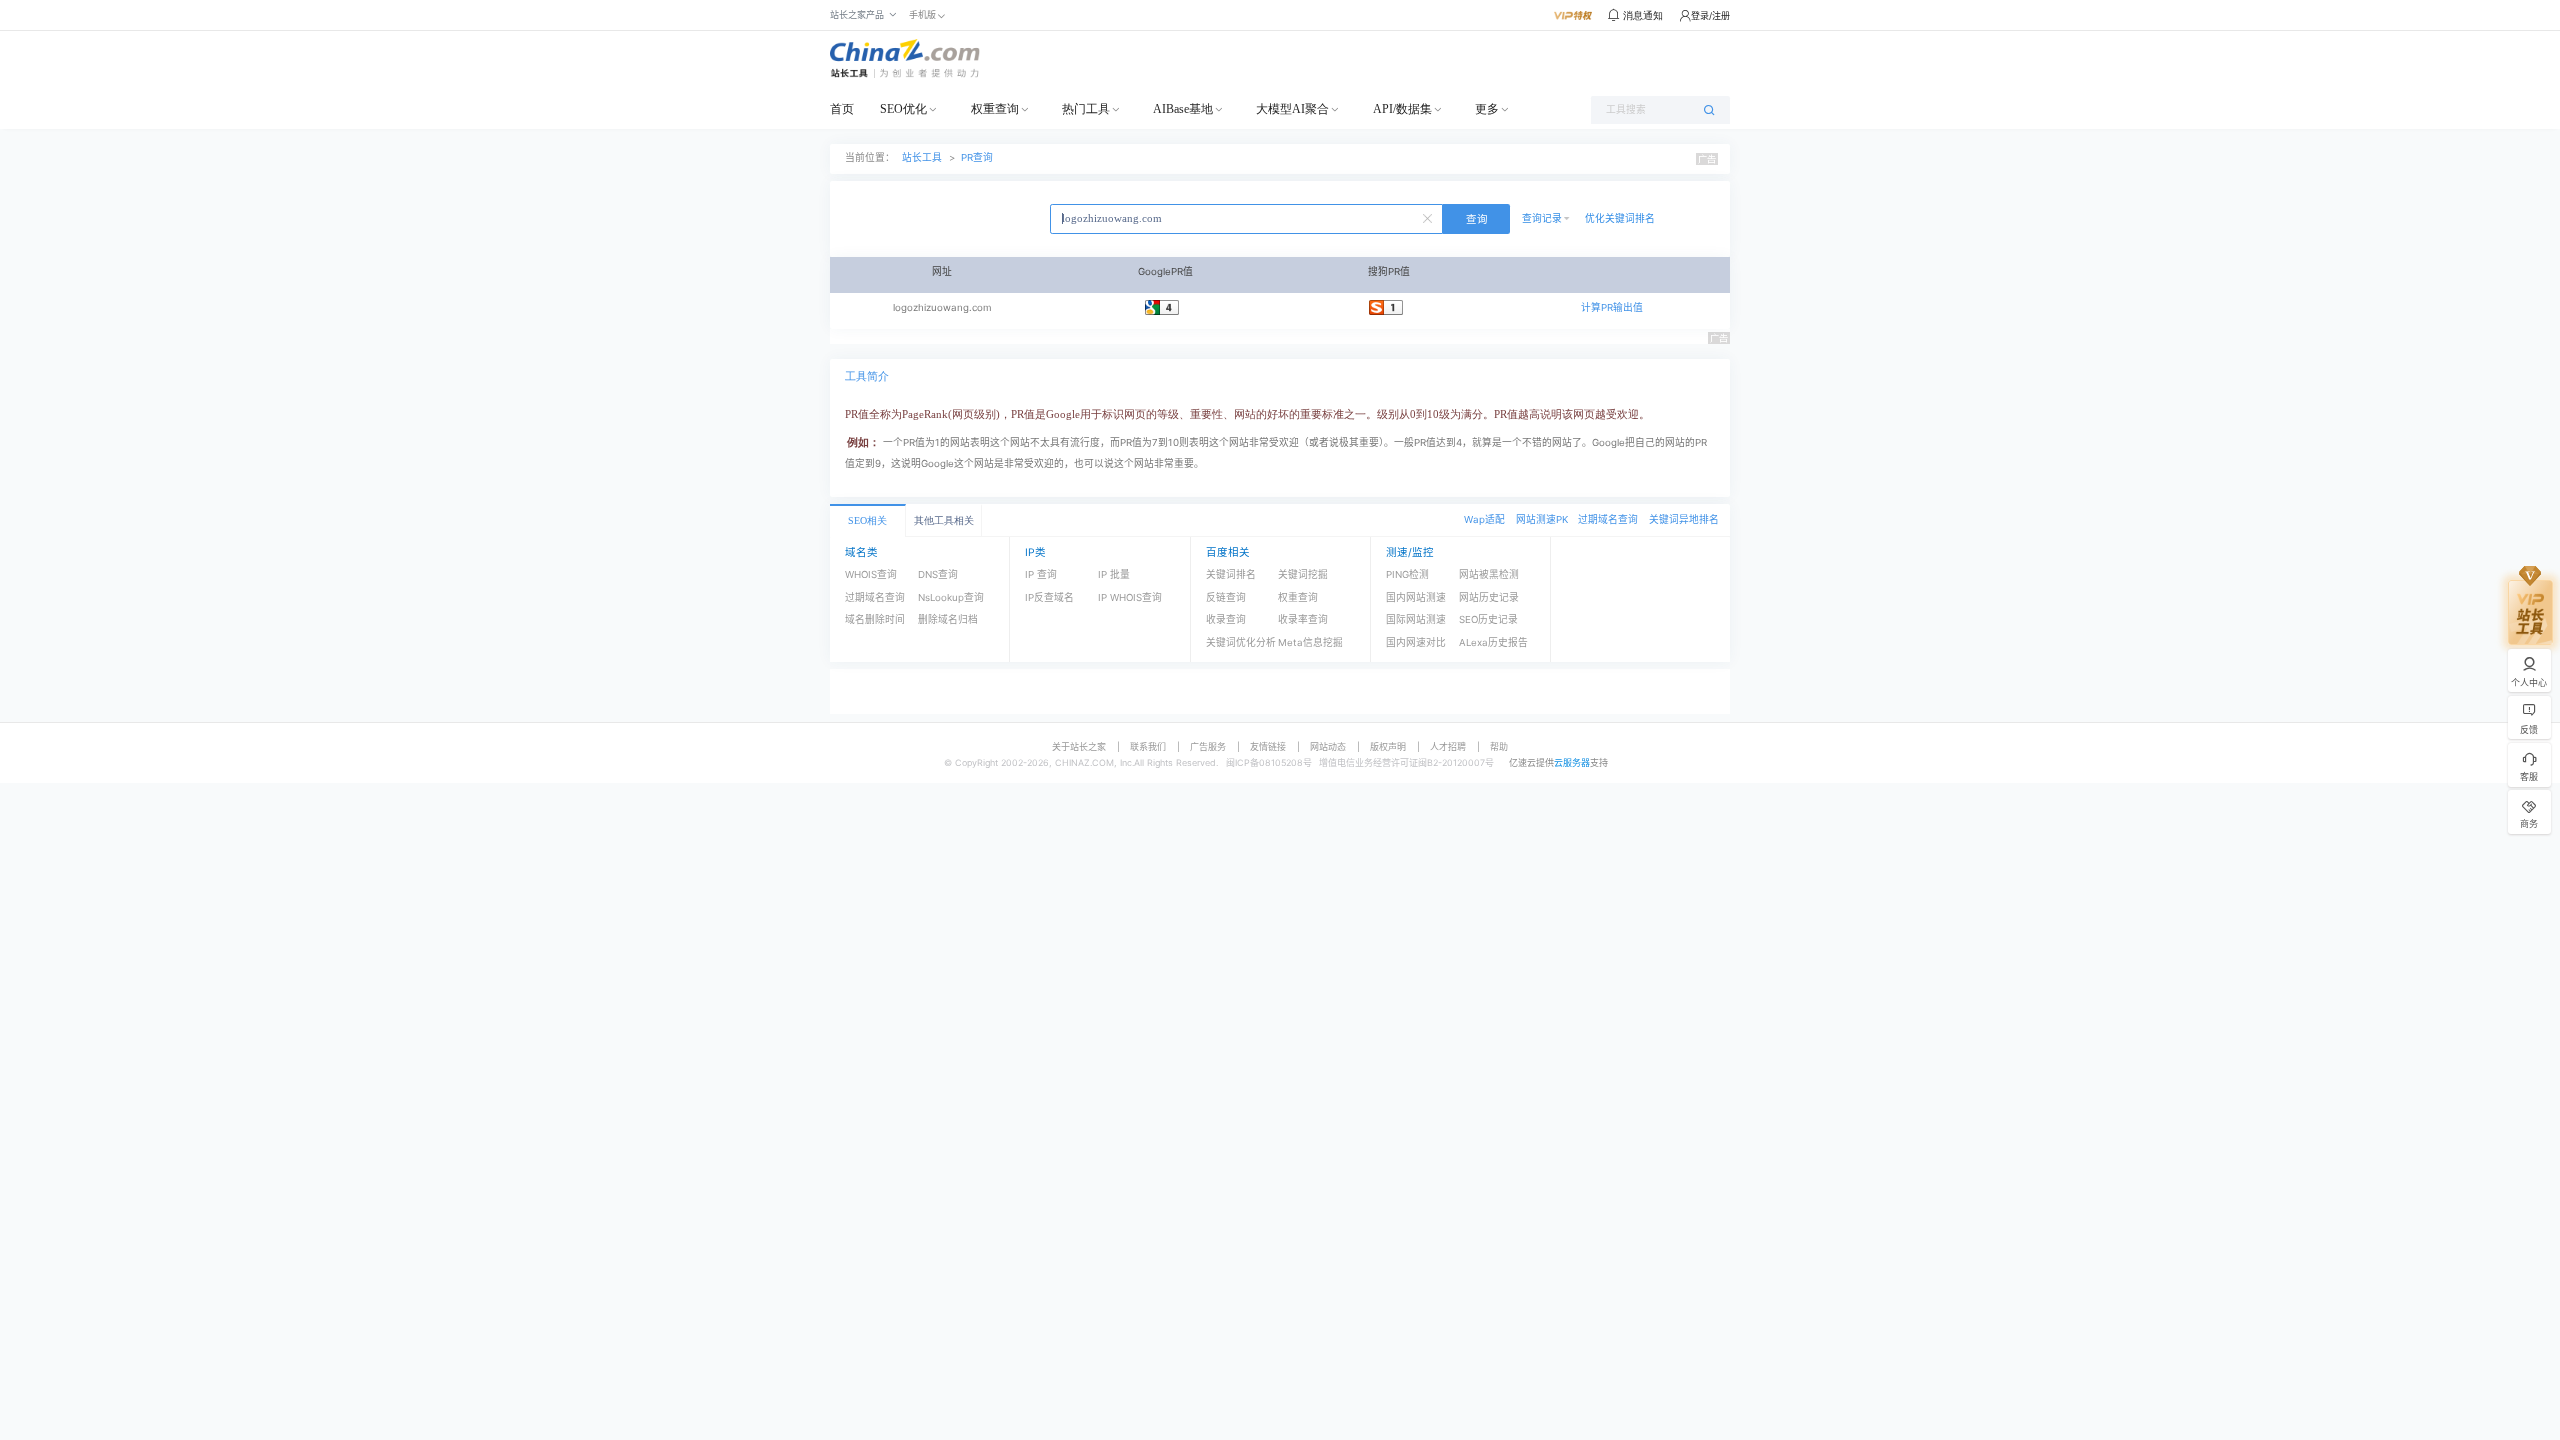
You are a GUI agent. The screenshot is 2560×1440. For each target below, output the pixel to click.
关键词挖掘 (1303, 574)
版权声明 (1388, 746)
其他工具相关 (944, 520)
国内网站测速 (1416, 597)
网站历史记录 (1489, 597)
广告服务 (1208, 746)
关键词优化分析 (1241, 642)
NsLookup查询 (951, 597)
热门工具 (1086, 109)
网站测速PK (1542, 519)
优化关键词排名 (1620, 218)
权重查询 (995, 109)
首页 (842, 109)
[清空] (1430, 217)
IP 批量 (1114, 574)
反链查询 (1226, 597)
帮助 (1499, 746)
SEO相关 (867, 520)
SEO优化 (903, 109)
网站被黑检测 (1489, 574)
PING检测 (1407, 574)
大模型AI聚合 (1292, 109)
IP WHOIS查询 (1130, 597)
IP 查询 (1041, 574)
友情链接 (1268, 746)
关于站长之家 (1079, 746)
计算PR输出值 (1612, 307)
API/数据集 (1402, 109)
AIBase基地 (1183, 109)
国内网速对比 (1416, 642)
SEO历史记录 (1488, 619)
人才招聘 (1448, 746)
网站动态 (1328, 746)
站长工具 (922, 157)
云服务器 (1572, 762)
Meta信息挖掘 (1310, 642)
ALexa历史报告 (1493, 642)
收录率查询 (1303, 619)
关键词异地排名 (1684, 519)
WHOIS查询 (871, 574)
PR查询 (977, 157)
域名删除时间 (875, 619)
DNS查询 (938, 574)
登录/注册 (1710, 15)
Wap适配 (1484, 519)
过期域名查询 (1608, 519)
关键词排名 (1231, 574)
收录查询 (1226, 619)
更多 (1487, 109)
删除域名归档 (948, 619)
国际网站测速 (1416, 619)
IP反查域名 (1049, 597)
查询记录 (1542, 218)
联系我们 (1148, 746)
